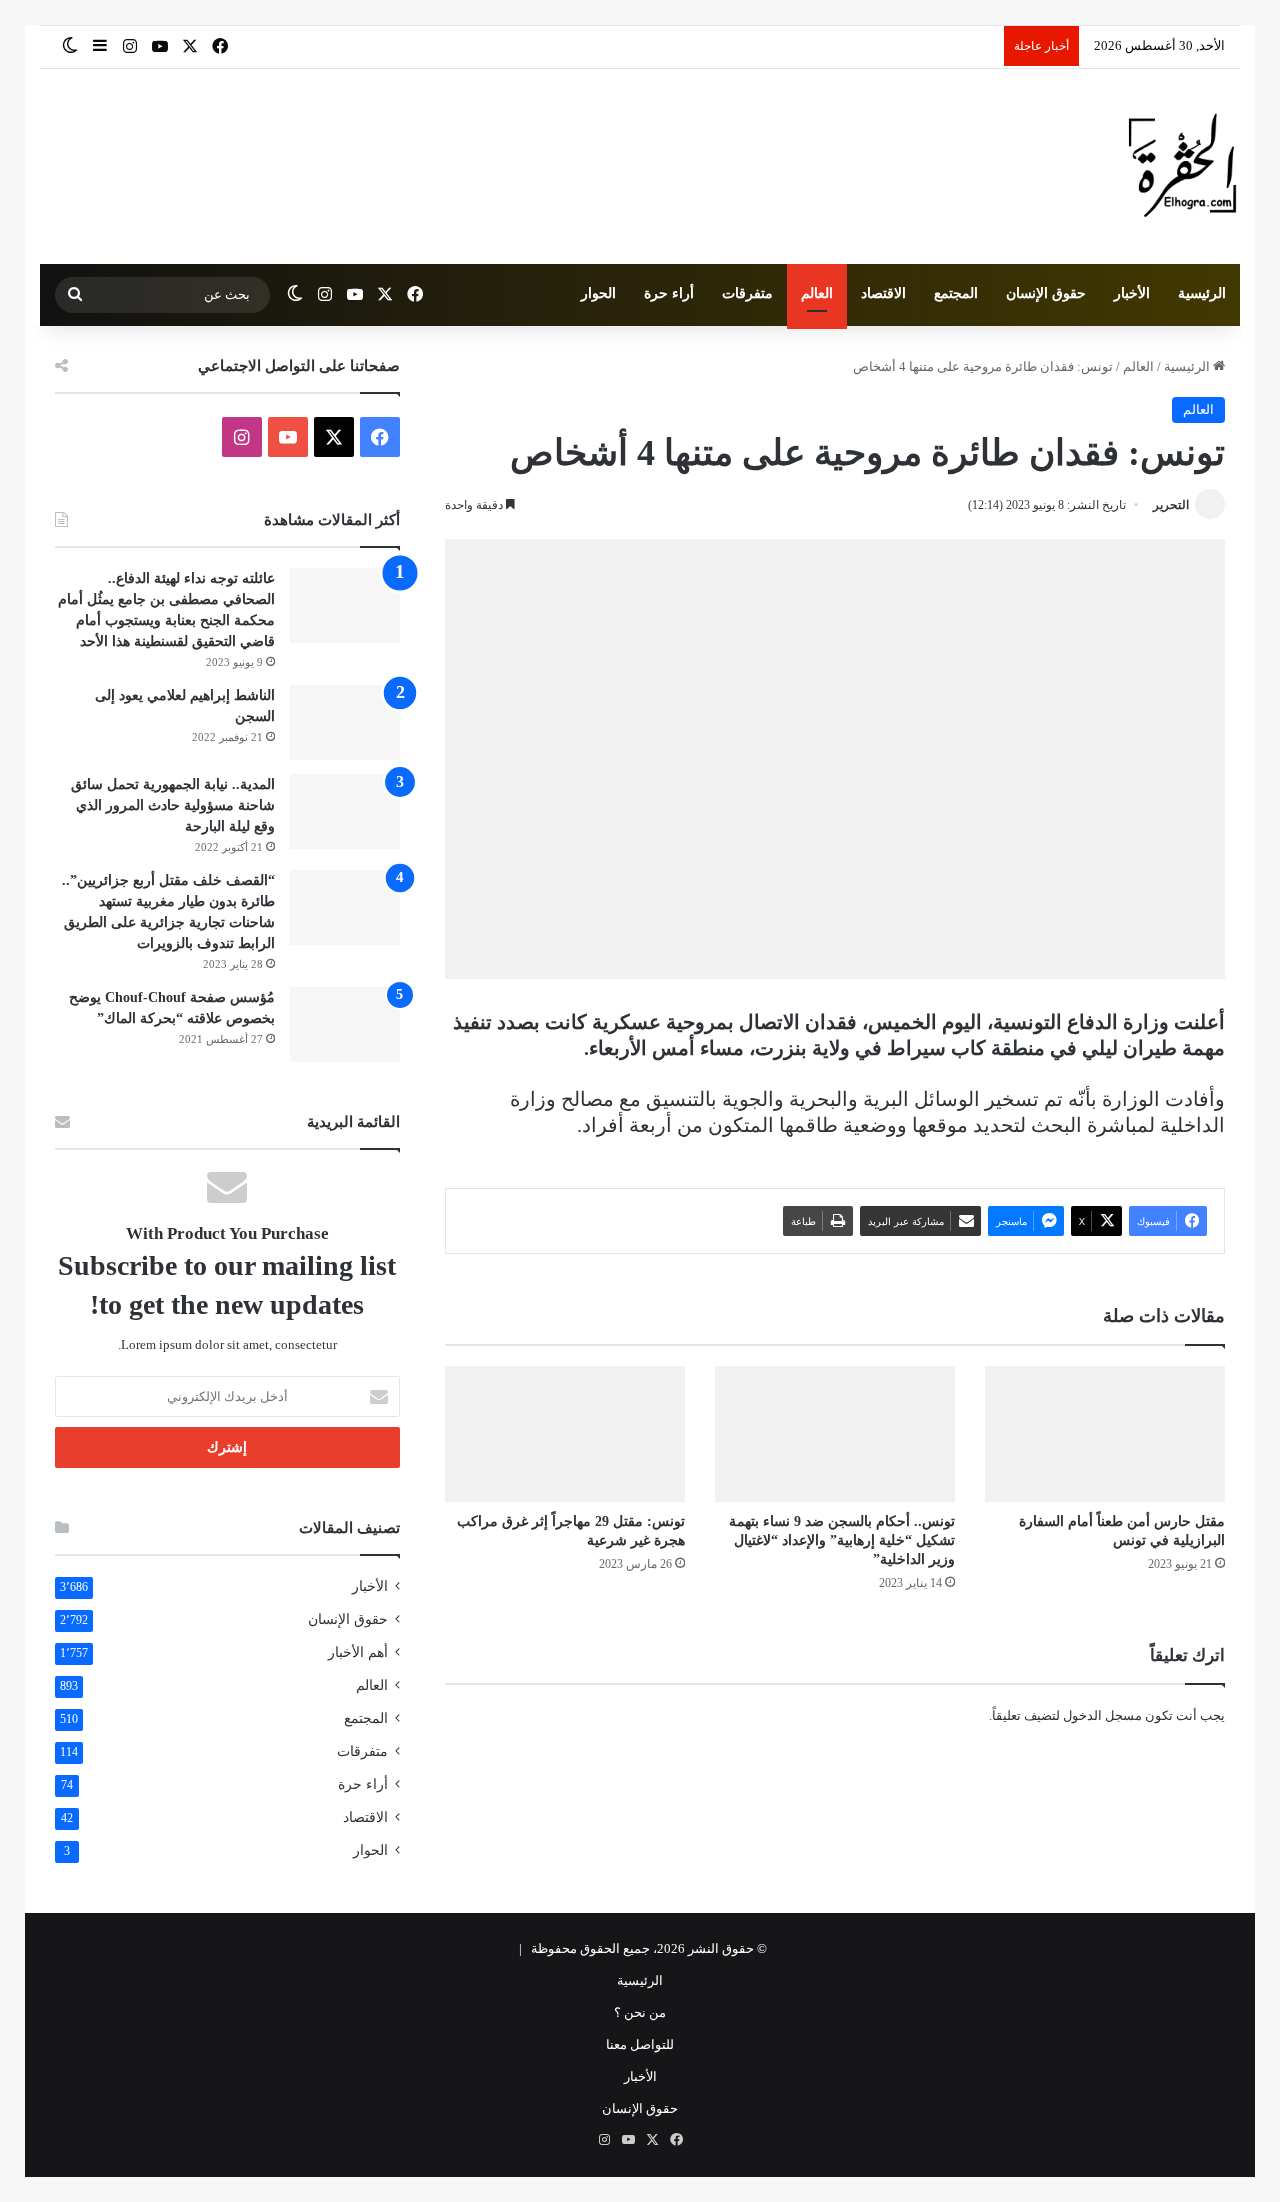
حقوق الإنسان (1046, 293)
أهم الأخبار (358, 1652)
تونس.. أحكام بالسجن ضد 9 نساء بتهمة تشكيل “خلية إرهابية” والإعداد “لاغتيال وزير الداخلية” (842, 1540)
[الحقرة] (1182, 166)
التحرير (1171, 505)
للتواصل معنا (640, 2044)
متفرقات (747, 293)
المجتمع (956, 293)
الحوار (598, 293)
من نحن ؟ (640, 2012)
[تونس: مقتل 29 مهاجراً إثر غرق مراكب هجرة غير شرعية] (565, 1433)
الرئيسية (1202, 293)
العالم (817, 293)
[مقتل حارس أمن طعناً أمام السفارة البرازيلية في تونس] (1105, 1433)
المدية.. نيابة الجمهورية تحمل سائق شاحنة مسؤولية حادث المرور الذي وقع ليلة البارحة (173, 805)
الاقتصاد (883, 293)
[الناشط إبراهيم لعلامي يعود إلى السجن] (345, 722)
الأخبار (1132, 293)
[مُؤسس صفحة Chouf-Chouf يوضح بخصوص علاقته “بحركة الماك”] (345, 1024)
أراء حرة (669, 293)
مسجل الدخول (1102, 1715)
